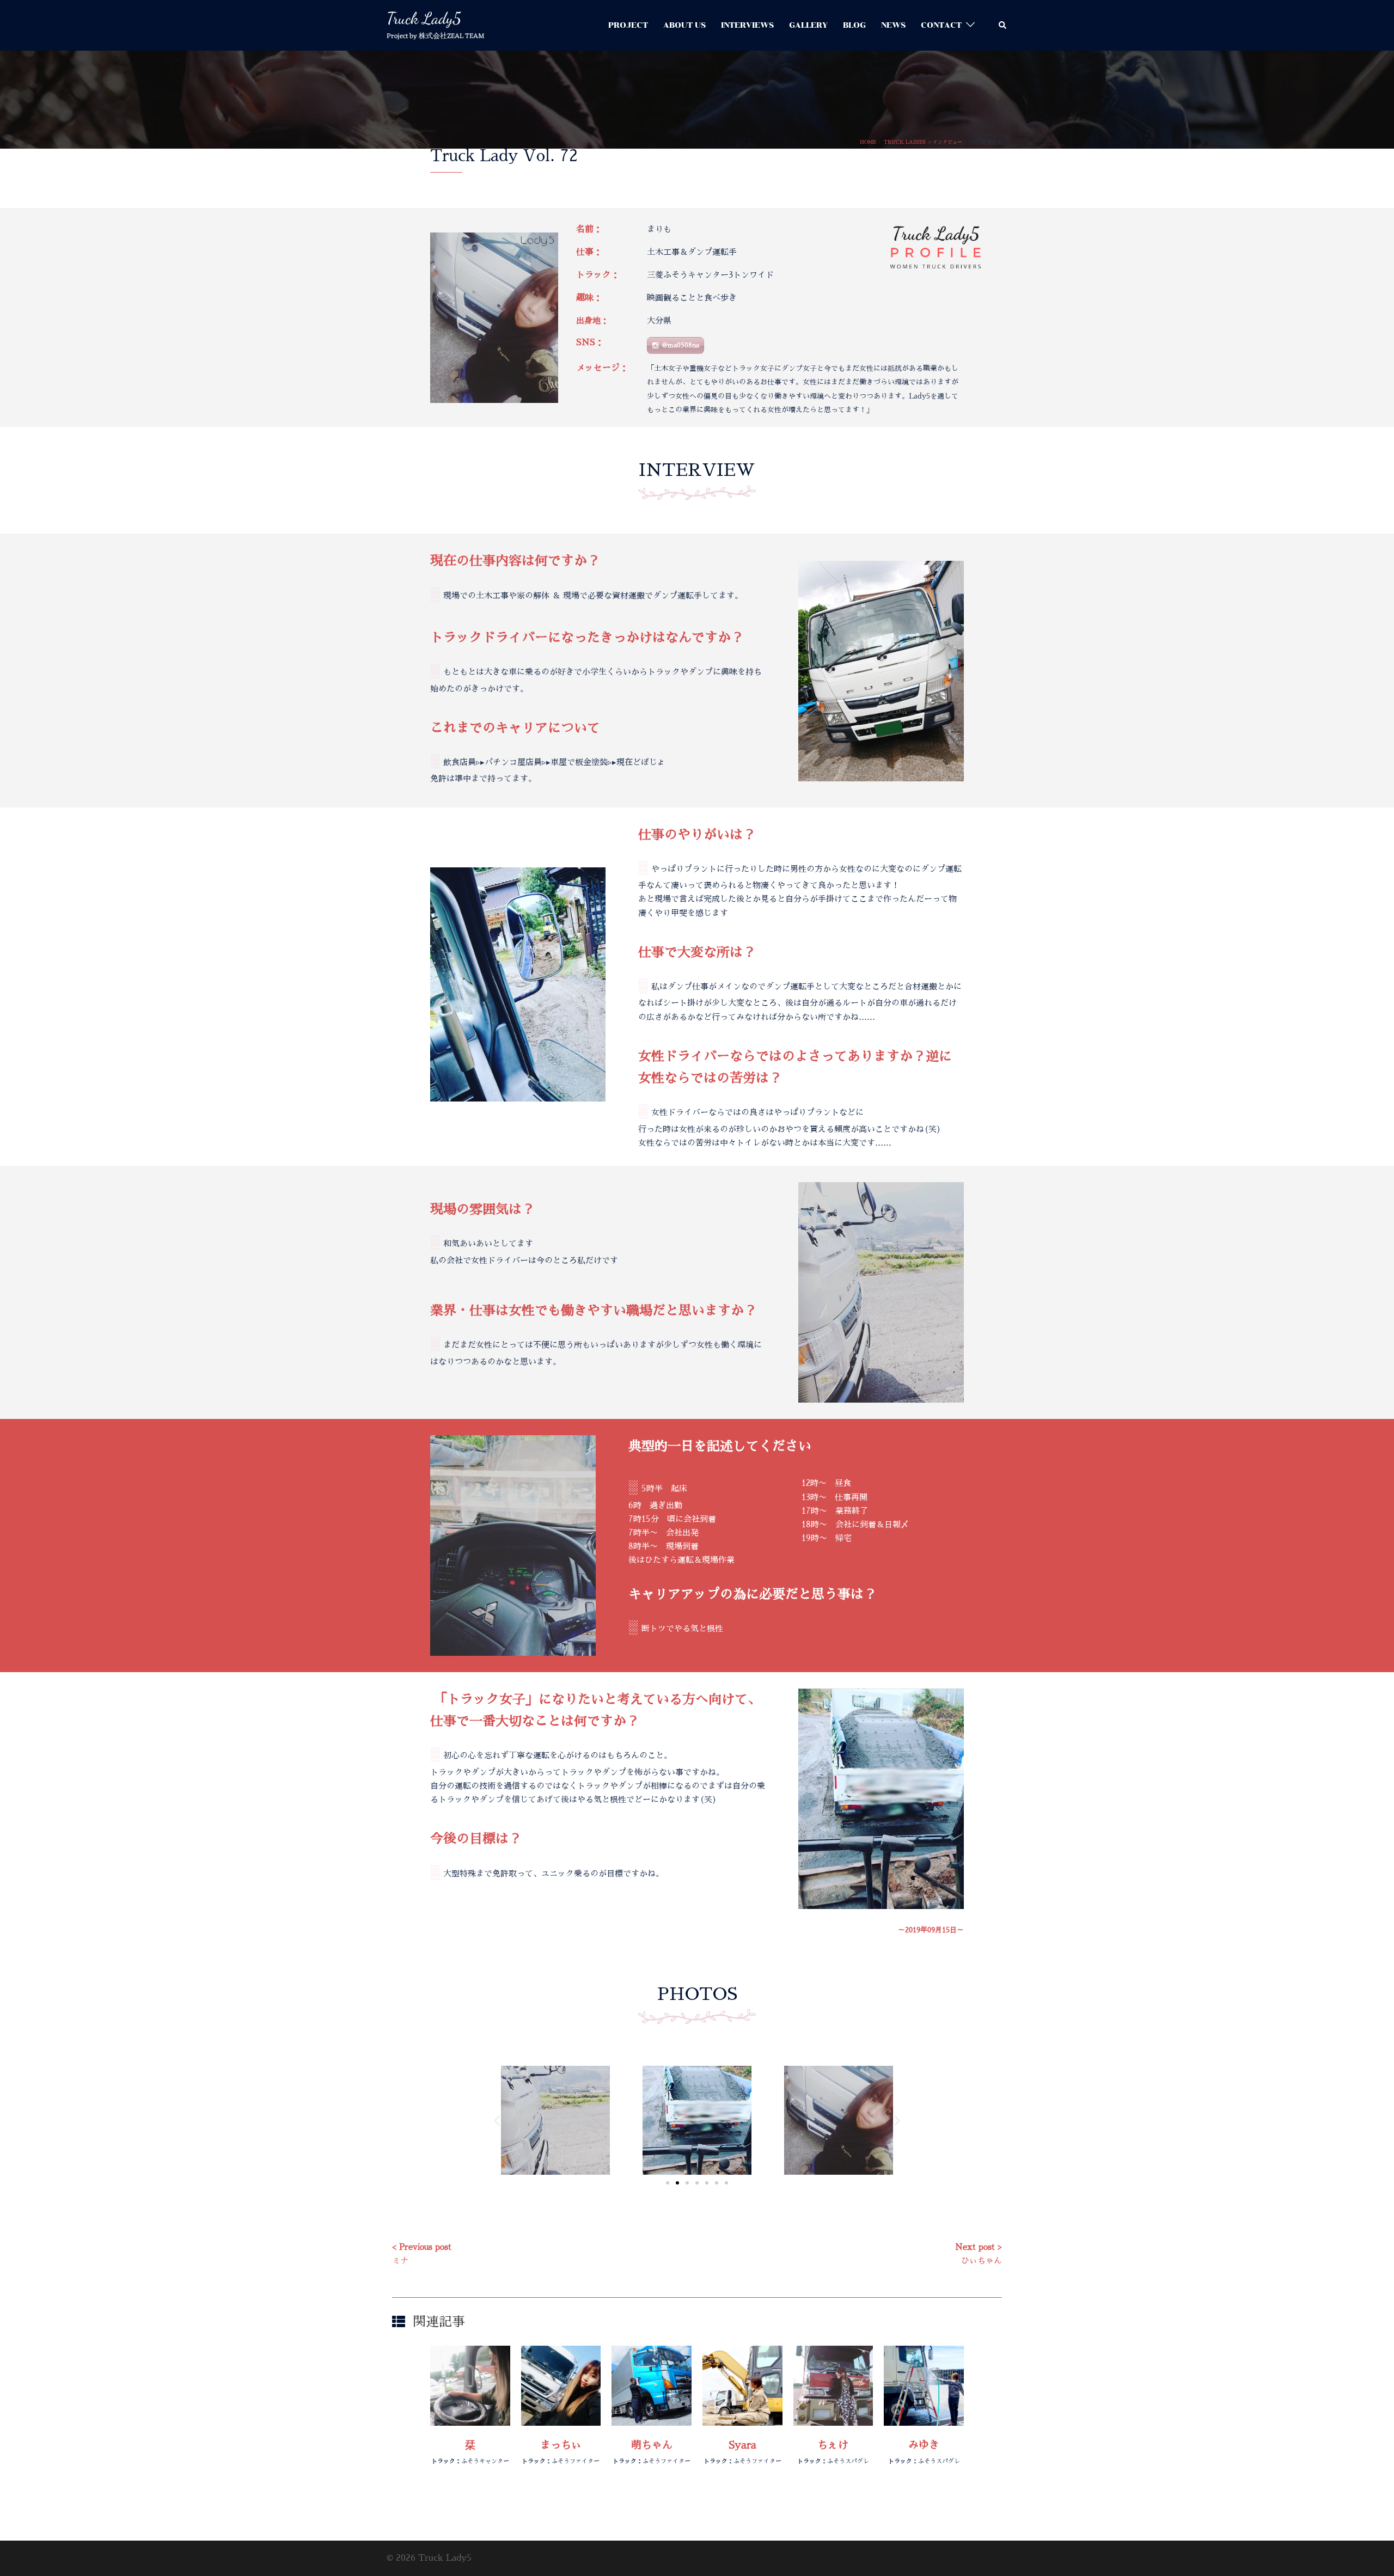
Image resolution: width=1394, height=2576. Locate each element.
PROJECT (628, 25)
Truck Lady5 (424, 18)
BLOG (854, 25)
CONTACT (941, 25)
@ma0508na (681, 345)
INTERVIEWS (747, 25)
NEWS (893, 25)
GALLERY (808, 25)
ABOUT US (684, 25)
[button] (1003, 25)
